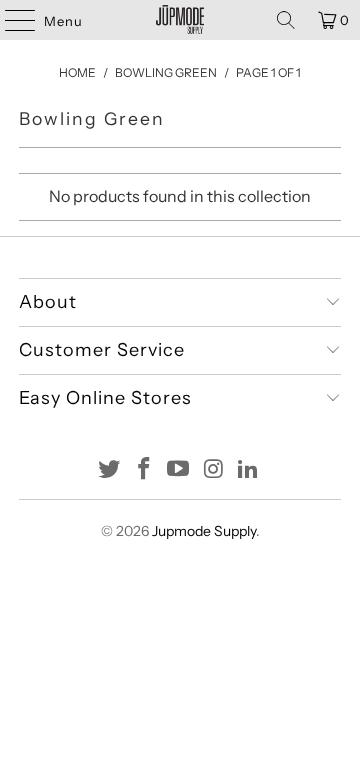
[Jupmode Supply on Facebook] (144, 470)
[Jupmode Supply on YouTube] (179, 470)
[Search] (286, 20)
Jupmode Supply (204, 531)
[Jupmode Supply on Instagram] (214, 470)
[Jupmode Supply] (180, 20)
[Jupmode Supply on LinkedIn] (249, 470)
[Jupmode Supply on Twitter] (110, 470)
